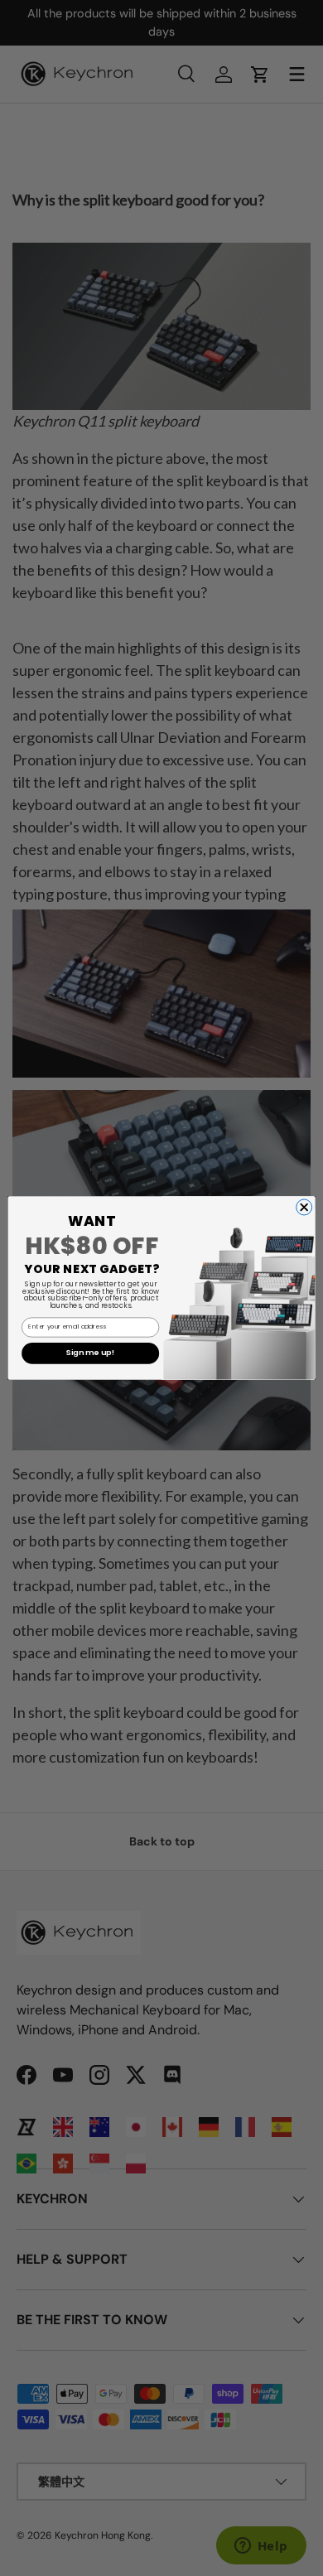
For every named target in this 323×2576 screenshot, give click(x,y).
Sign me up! (90, 1353)
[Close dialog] (304, 1207)
